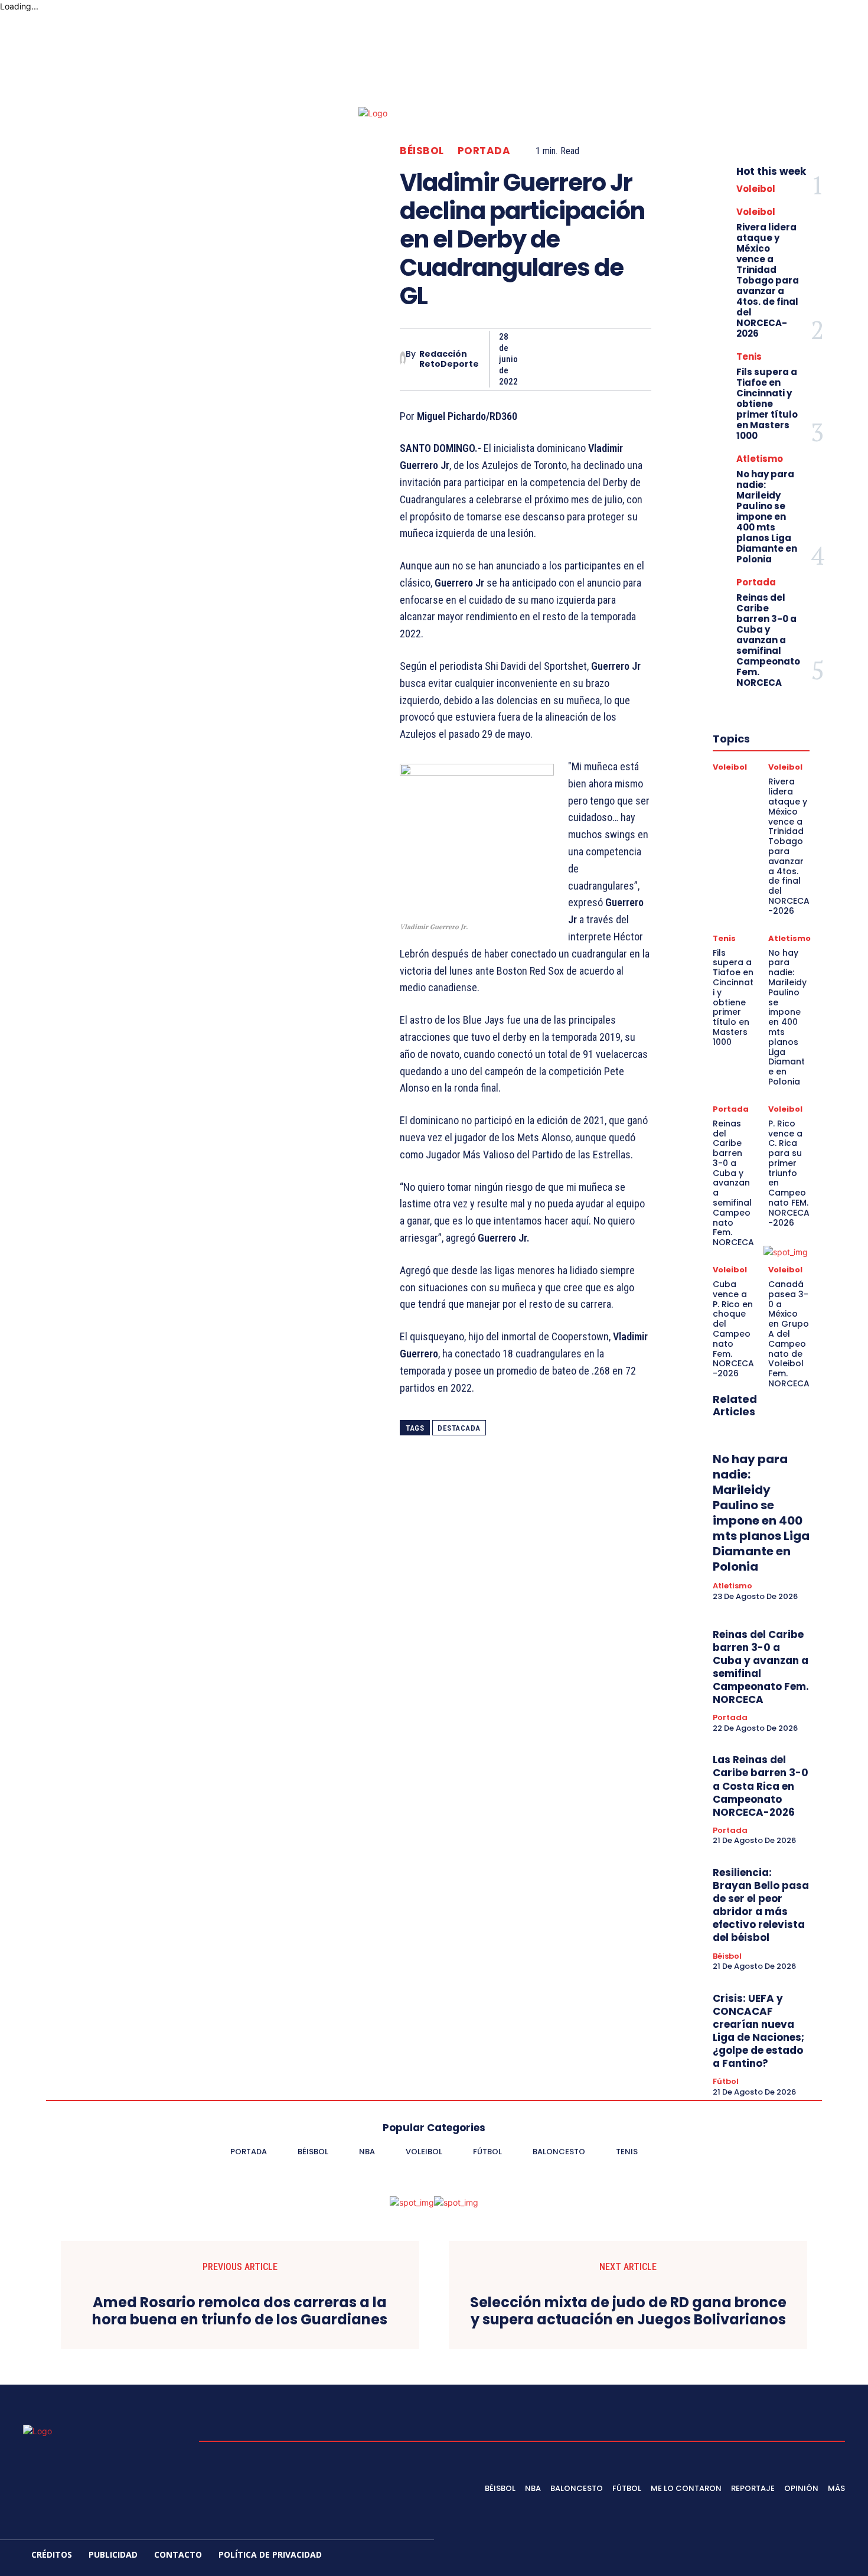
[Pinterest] (584, 359)
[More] (639, 359)
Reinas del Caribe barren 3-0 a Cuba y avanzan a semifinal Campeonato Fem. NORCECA (768, 640)
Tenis (749, 356)
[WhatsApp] (611, 359)
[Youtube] (854, 42)
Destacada (459, 1428)
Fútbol (726, 2082)
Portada (484, 151)
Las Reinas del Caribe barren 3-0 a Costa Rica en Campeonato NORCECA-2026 (761, 1786)
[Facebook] (812, 42)
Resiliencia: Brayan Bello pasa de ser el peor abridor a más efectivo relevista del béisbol (761, 1905)
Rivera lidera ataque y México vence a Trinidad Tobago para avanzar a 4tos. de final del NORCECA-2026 (768, 280)
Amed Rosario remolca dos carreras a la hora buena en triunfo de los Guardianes (240, 2311)
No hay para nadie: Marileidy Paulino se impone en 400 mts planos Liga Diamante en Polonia (767, 517)
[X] (840, 42)
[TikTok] (756, 2557)
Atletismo (760, 459)
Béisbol (422, 151)
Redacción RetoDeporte (449, 359)
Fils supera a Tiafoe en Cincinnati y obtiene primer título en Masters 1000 (767, 404)
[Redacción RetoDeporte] (403, 359)
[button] (769, 41)
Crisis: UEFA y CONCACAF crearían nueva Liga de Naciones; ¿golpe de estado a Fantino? (758, 2031)
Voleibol (756, 189)
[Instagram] (826, 42)
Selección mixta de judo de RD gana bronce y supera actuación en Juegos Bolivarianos (628, 2311)
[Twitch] (784, 2557)
